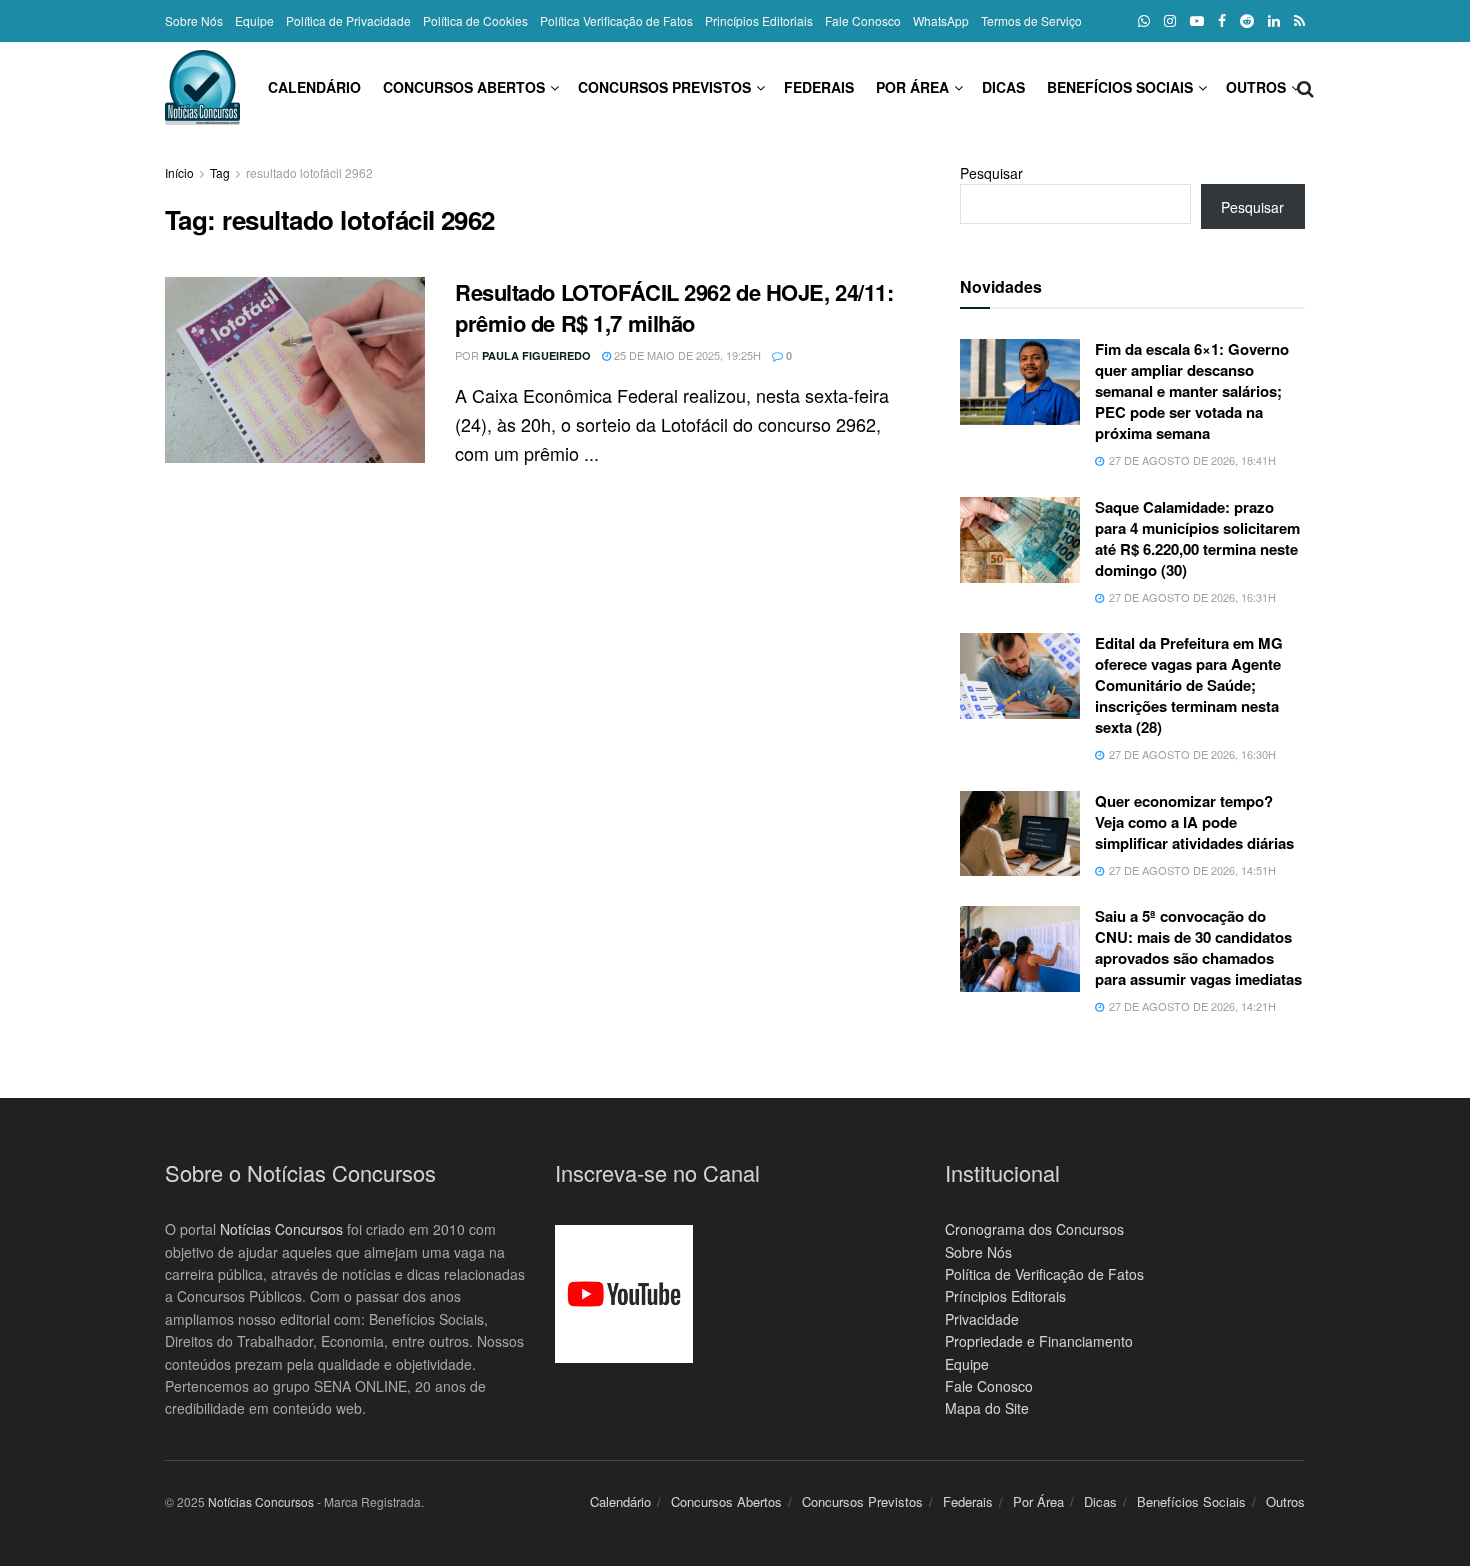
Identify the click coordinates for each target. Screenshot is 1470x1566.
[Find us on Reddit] (1247, 21)
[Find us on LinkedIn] (1274, 21)
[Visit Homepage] (202, 87)
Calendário (314, 87)
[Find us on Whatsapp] (1144, 21)
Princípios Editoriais (759, 20)
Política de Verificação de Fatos (1044, 1274)
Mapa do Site (987, 1408)
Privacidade (982, 1319)
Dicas (1003, 87)
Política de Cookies (475, 20)
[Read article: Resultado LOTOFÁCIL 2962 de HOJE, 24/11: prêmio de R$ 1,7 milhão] (295, 370)
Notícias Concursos (281, 1229)
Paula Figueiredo (536, 355)
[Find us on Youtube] (1197, 21)
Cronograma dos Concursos (1034, 1229)
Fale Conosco (863, 20)
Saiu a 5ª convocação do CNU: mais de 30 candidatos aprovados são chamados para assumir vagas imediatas (1198, 947)
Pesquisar (991, 173)
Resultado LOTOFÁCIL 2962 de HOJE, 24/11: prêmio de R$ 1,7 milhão (674, 307)
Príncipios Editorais (1005, 1296)
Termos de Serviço (1031, 20)
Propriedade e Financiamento (1039, 1341)
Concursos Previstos (664, 87)
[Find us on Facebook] (1222, 21)
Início (179, 172)
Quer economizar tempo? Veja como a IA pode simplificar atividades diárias (1194, 822)
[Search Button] (1305, 87)
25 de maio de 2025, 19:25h (686, 355)
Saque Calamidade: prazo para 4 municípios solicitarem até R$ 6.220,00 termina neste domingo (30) (1197, 538)
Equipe (254, 20)
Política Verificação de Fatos (616, 20)
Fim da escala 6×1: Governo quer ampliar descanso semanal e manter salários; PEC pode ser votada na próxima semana (1192, 391)
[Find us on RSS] (1299, 21)
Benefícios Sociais (1120, 87)
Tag (220, 172)
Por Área (912, 87)
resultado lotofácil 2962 (309, 172)
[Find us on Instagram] (1170, 21)
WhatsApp (941, 20)
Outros (1256, 87)
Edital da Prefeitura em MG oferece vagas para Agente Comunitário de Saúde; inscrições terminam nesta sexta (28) (1189, 685)
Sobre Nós (194, 20)
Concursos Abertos (464, 87)
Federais (819, 87)
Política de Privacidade (348, 20)
